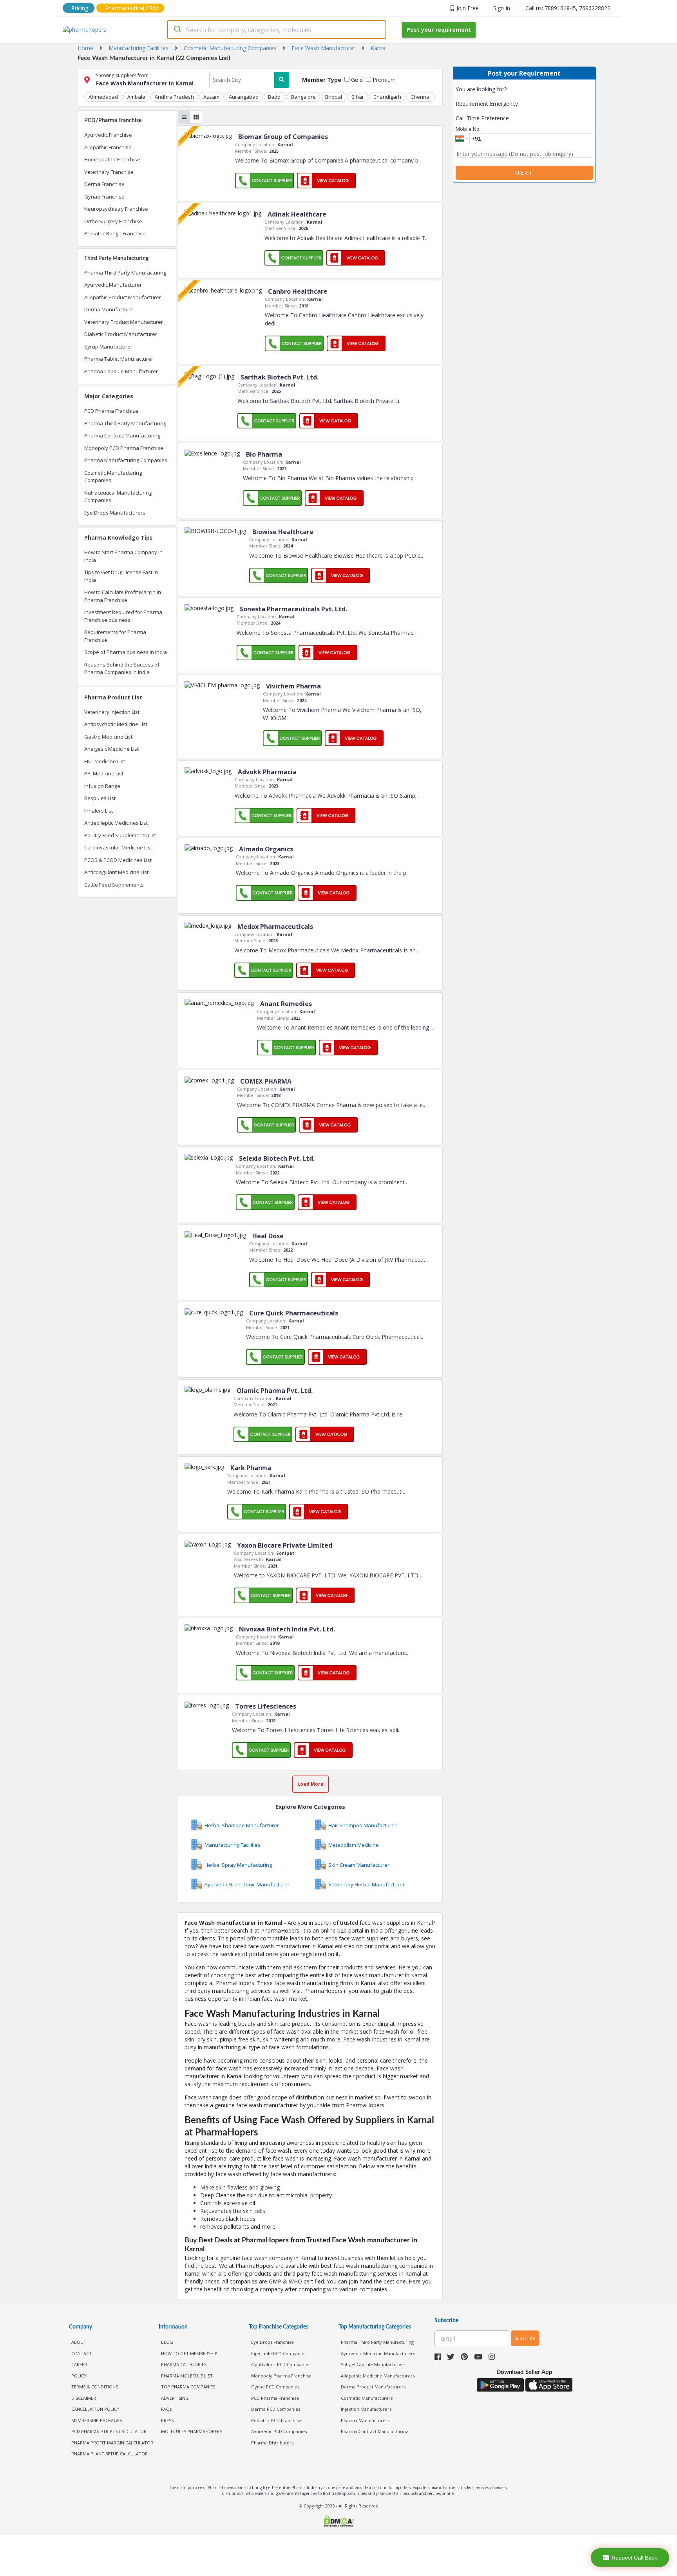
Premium (383, 80)
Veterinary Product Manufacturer (124, 322)
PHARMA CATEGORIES (184, 2364)
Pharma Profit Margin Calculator (112, 2443)
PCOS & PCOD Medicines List (118, 860)
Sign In (502, 8)
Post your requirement (439, 30)
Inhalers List (99, 811)
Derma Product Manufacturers (373, 2387)
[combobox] (277, 30)
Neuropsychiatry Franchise (116, 209)
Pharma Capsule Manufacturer (121, 371)
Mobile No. (468, 129)
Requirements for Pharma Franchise (115, 636)
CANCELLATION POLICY (95, 2409)
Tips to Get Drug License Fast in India (121, 576)
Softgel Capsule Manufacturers (373, 2364)
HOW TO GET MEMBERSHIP (189, 2353)
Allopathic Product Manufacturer (123, 297)
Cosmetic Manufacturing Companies (113, 477)
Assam (211, 97)
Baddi (275, 97)
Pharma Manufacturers (365, 2420)
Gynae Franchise (104, 197)
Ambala (136, 97)
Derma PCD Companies (276, 2409)
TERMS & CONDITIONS (95, 2387)
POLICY (79, 2376)
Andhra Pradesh (174, 97)
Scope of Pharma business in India (126, 652)
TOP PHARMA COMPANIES (188, 2387)
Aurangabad (244, 97)
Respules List (100, 798)
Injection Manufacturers (366, 2409)
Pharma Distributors (272, 2443)
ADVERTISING (175, 2398)
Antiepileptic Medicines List (116, 823)
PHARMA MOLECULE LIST (187, 2376)
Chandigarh (387, 97)
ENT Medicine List (105, 761)
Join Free (468, 8)
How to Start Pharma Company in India (123, 556)
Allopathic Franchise (108, 147)
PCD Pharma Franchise (111, 411)
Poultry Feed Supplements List (120, 835)
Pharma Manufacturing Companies (126, 460)
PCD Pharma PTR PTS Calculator (109, 2431)
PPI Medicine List (104, 773)
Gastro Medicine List (108, 737)
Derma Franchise (104, 184)
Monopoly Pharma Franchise (281, 2376)
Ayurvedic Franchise (108, 135)
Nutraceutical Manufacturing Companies (118, 497)
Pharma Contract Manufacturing (122, 435)
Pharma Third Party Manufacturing (125, 273)
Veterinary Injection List (112, 712)
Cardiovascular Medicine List (118, 847)
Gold (356, 80)
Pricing (80, 8)
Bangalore (303, 97)
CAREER (79, 2364)
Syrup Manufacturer (108, 347)
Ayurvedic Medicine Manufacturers (378, 2353)
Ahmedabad (103, 97)
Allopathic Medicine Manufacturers (378, 2376)
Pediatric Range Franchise (115, 233)
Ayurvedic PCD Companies (279, 2431)
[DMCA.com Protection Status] (338, 2522)
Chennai (421, 97)
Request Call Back (634, 2558)
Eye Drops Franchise (272, 2342)
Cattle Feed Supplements (114, 885)
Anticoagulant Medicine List (116, 872)
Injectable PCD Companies (279, 2353)
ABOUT (79, 2342)
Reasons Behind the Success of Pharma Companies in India (122, 668)
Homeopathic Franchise (112, 159)
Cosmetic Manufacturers (367, 2398)
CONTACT (81, 2353)
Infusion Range (102, 786)
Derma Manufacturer (109, 309)
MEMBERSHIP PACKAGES (97, 2420)
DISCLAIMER (84, 2398)
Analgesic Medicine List (111, 749)
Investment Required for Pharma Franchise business (123, 616)
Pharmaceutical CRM (131, 8)
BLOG (167, 2342)
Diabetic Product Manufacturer (121, 334)
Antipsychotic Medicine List (116, 724)
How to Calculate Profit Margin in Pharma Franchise (123, 596)
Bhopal (334, 97)
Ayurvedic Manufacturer (113, 285)
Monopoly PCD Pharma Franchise (124, 448)
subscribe (525, 2338)
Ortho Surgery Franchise (113, 221)
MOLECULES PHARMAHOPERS (192, 2431)
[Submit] (177, 30)
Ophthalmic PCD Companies (281, 2364)
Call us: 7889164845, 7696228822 (568, 8)
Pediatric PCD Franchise (276, 2420)
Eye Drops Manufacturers (115, 513)
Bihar (358, 97)
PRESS (167, 2420)
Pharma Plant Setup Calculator (110, 2454)
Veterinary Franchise (109, 172)
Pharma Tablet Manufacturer (119, 359)
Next (524, 173)
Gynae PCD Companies (275, 2387)
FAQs (166, 2409)
